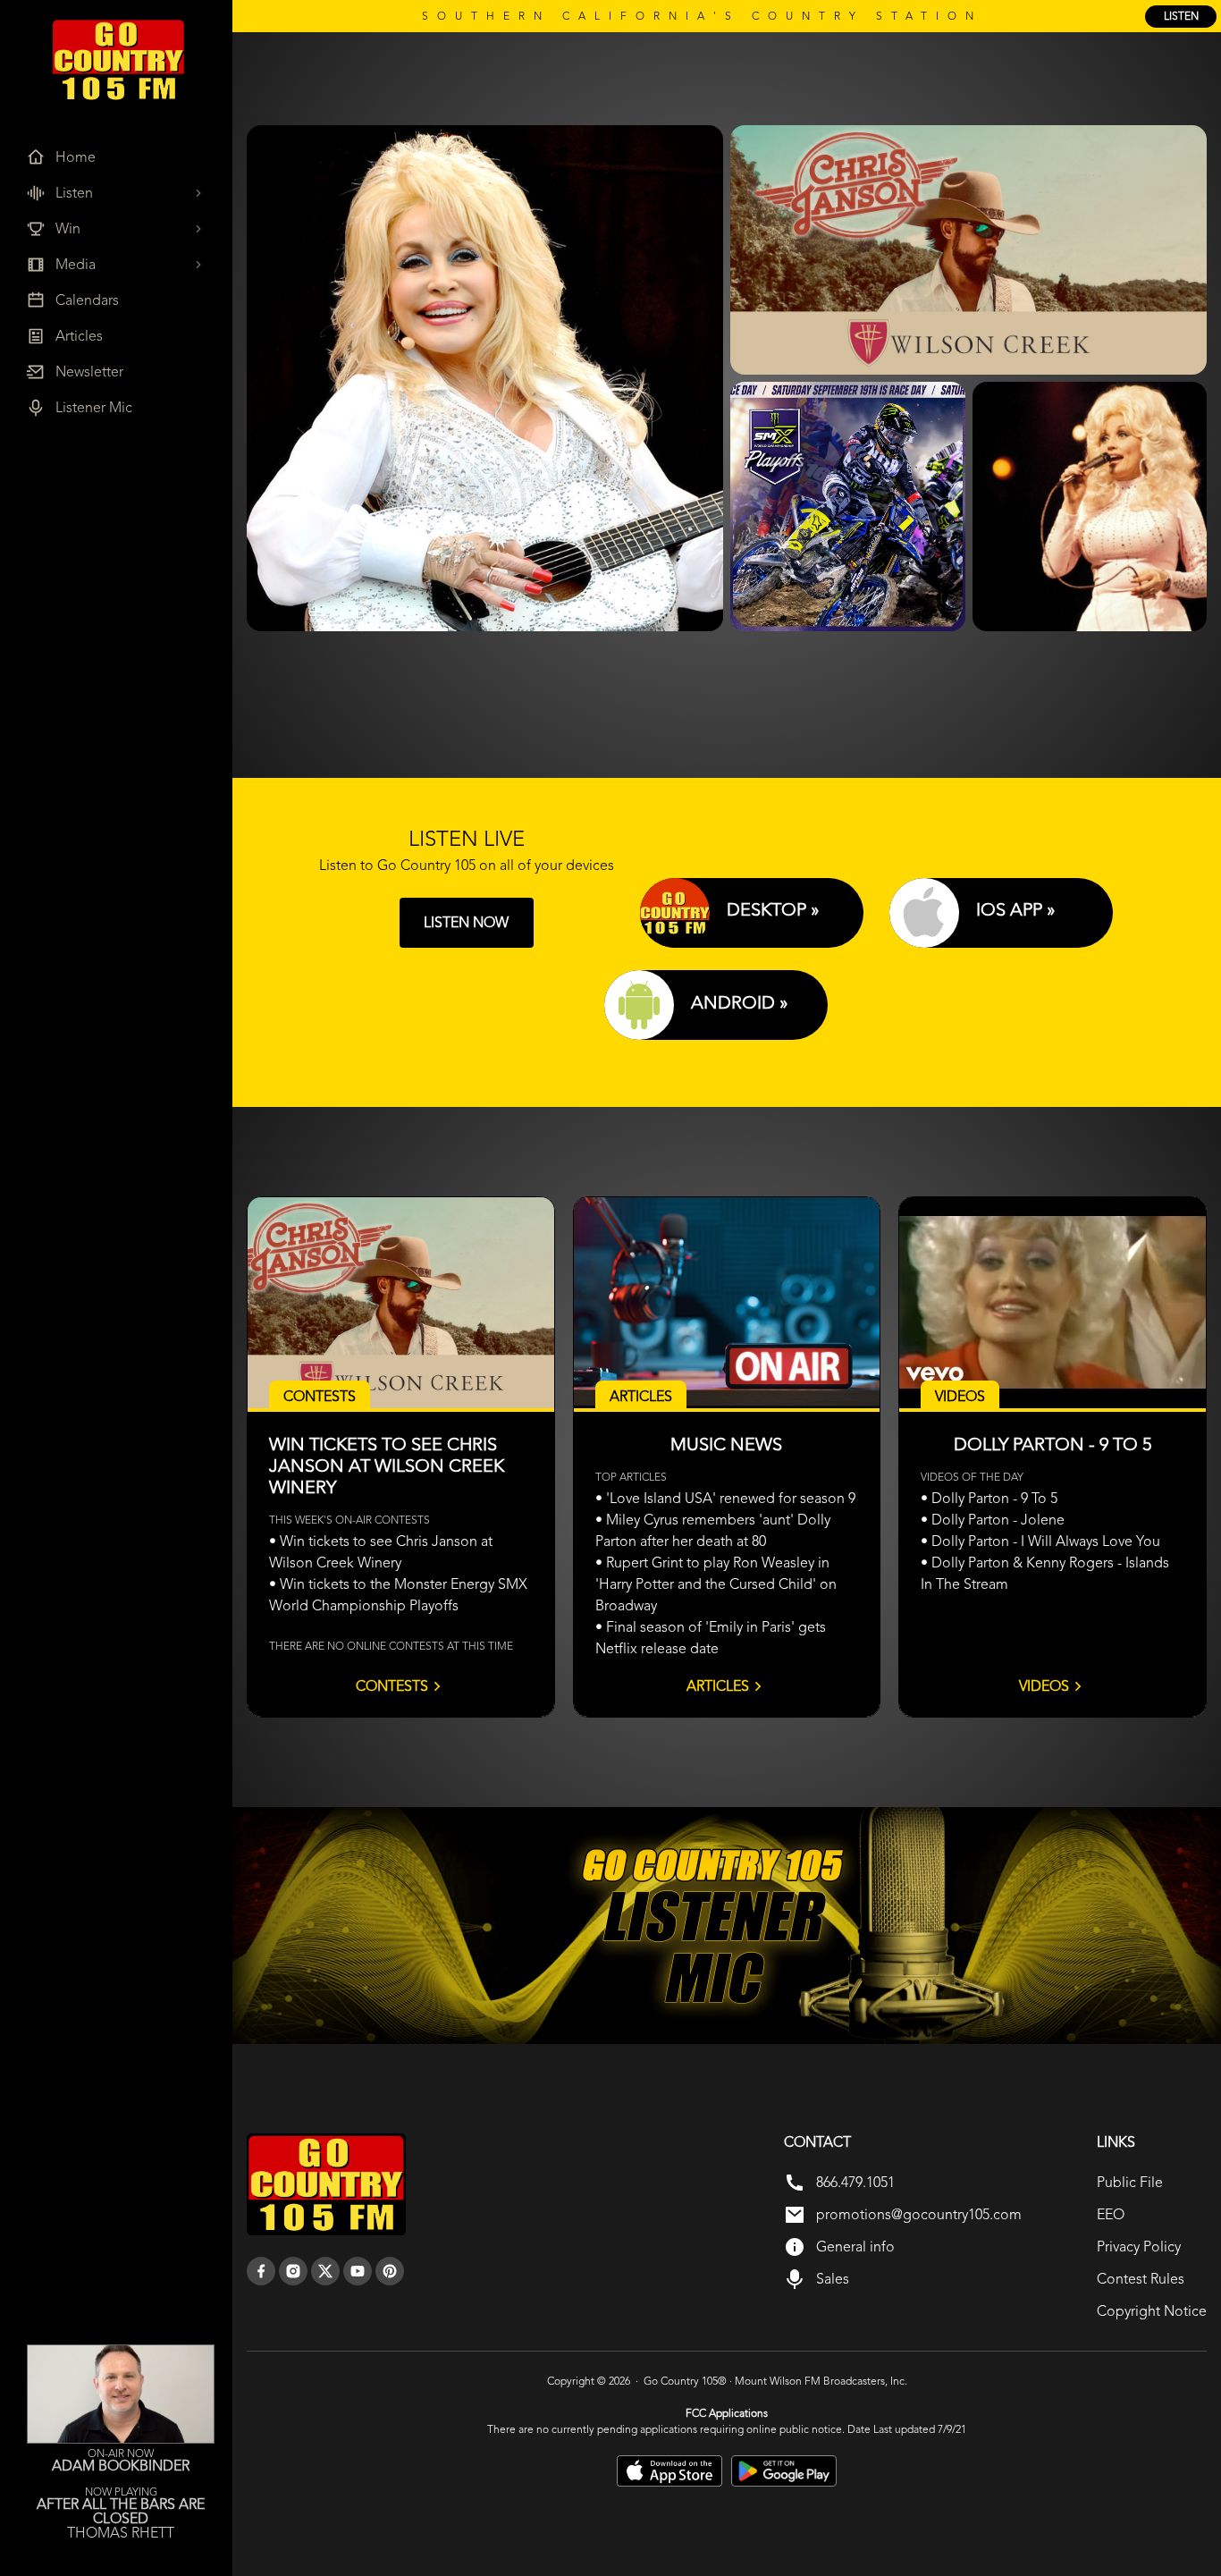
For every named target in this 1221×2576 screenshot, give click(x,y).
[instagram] (293, 2271)
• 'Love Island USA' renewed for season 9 (725, 1498)
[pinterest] (390, 2271)
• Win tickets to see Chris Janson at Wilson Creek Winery (381, 1552)
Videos (1044, 1686)
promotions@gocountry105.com (919, 2214)
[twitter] (325, 2271)
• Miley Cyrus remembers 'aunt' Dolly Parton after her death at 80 (713, 1530)
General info (855, 2247)
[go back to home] (326, 2184)
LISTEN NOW (466, 922)
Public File (1130, 2182)
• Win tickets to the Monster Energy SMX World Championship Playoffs (398, 1595)
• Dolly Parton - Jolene (993, 1520)
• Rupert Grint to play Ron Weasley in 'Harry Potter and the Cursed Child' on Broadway (716, 1584)
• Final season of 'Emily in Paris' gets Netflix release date (711, 1638)
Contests (392, 1686)
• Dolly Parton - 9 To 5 (989, 1498)
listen (1181, 16)
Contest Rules (1141, 2279)
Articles (718, 1686)
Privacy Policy (1139, 2247)
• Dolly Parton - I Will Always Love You (1040, 1541)
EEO (1111, 2214)
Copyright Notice (1152, 2311)
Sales (833, 2279)
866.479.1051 (855, 2182)
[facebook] (261, 2271)
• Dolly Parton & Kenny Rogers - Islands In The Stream (1045, 1573)
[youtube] (358, 2271)
